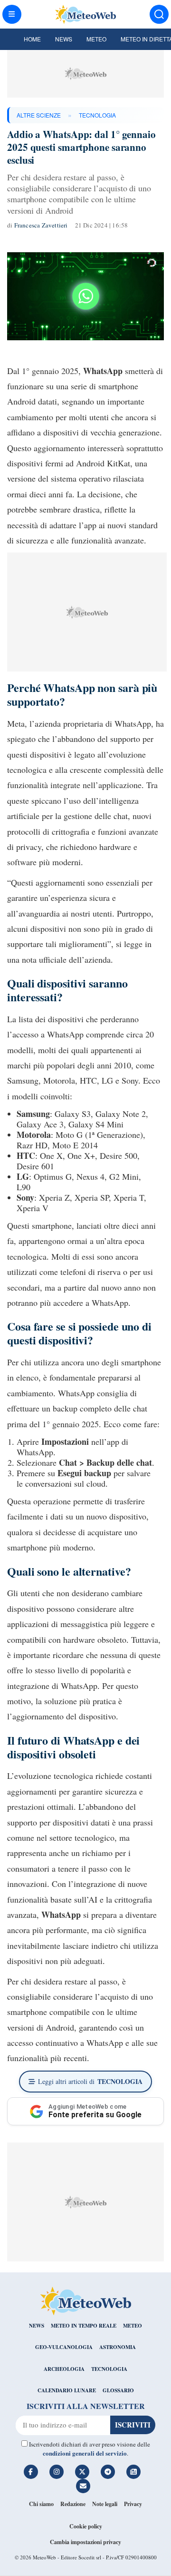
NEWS (37, 2326)
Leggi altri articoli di (90, 2081)
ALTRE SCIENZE (39, 115)
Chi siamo (41, 2504)
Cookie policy (86, 2526)
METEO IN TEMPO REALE (84, 2326)
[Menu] (12, 14)
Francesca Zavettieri (41, 225)
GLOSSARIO (118, 2390)
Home (32, 39)
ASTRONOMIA (118, 2347)
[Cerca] (159, 14)
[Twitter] (82, 2472)
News (64, 39)
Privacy (133, 2504)
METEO (133, 2326)
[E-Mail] (83, 2486)
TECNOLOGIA (97, 115)
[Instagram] (57, 2472)
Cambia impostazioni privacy (85, 2542)
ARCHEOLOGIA (64, 2369)
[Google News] (133, 2472)
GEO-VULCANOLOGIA (64, 2347)
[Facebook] (31, 2472)
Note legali (105, 2504)
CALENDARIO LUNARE (67, 2390)
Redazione (73, 2504)
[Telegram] (108, 2472)
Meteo (96, 39)
